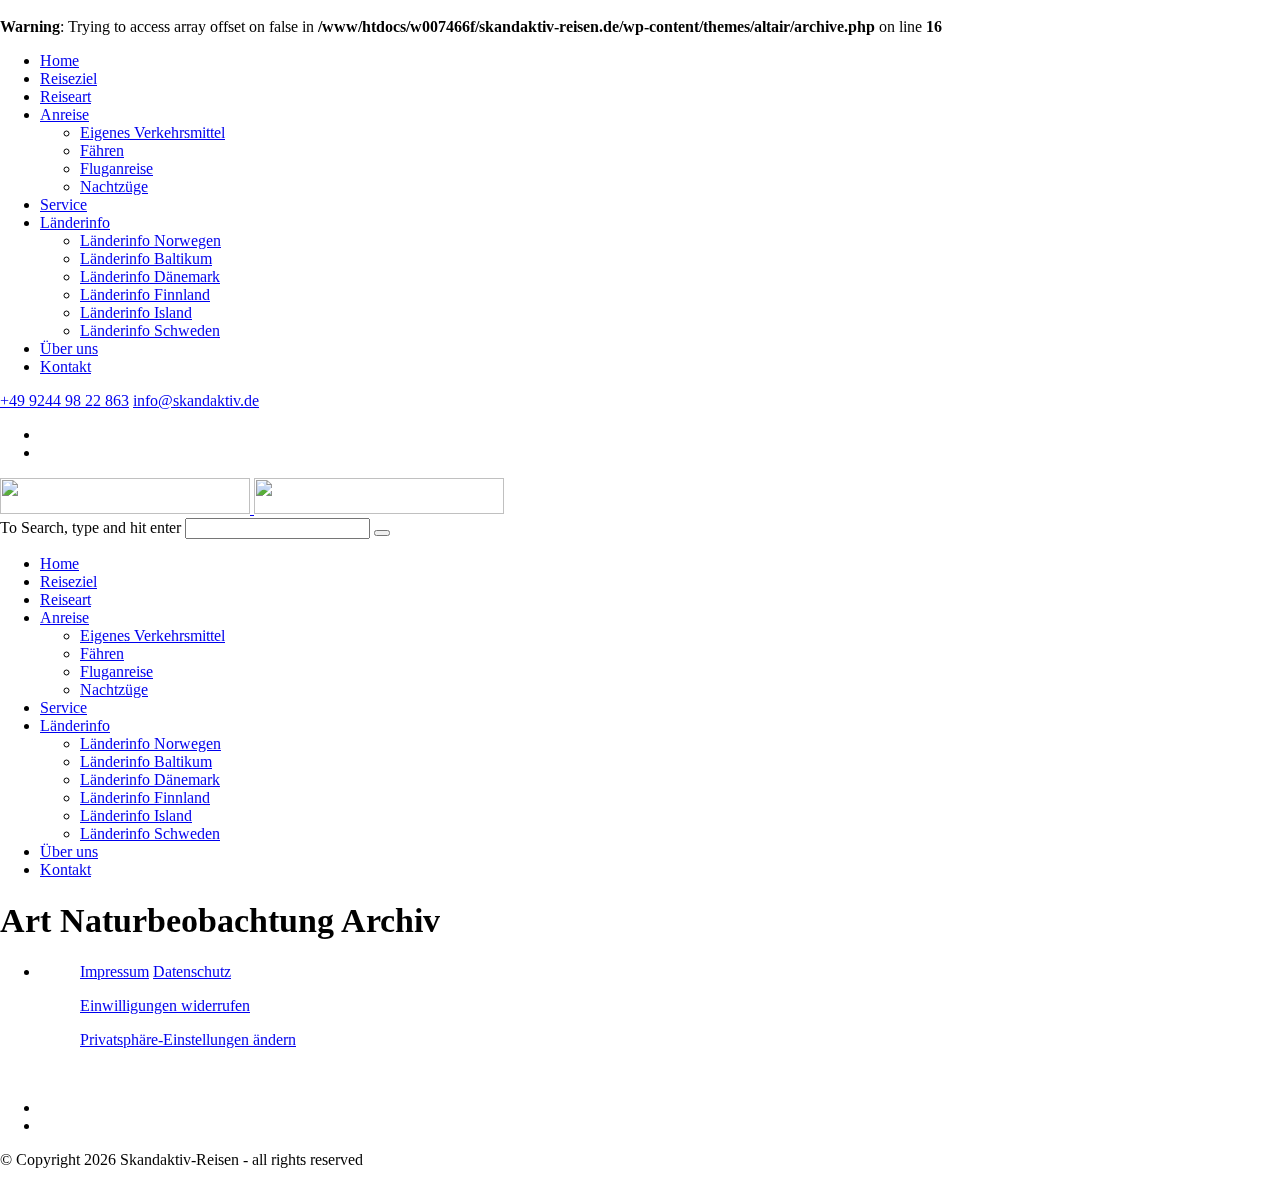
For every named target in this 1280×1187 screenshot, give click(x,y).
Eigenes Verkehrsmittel (152, 132)
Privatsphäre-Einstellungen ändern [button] (188, 1039)
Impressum (114, 971)
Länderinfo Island (136, 312)
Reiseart (65, 96)
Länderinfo (75, 222)
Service (63, 204)
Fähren (102, 150)
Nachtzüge (114, 186)
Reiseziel (68, 78)
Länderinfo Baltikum (146, 258)
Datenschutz (192, 971)
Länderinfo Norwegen (150, 240)
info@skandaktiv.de (196, 400)
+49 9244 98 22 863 (64, 400)
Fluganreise (116, 168)
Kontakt (65, 366)
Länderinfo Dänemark (150, 276)
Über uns (69, 348)
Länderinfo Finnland (145, 294)
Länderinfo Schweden (150, 330)
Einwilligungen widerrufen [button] (165, 1005)
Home (59, 60)
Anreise (64, 114)
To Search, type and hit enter (90, 527)
